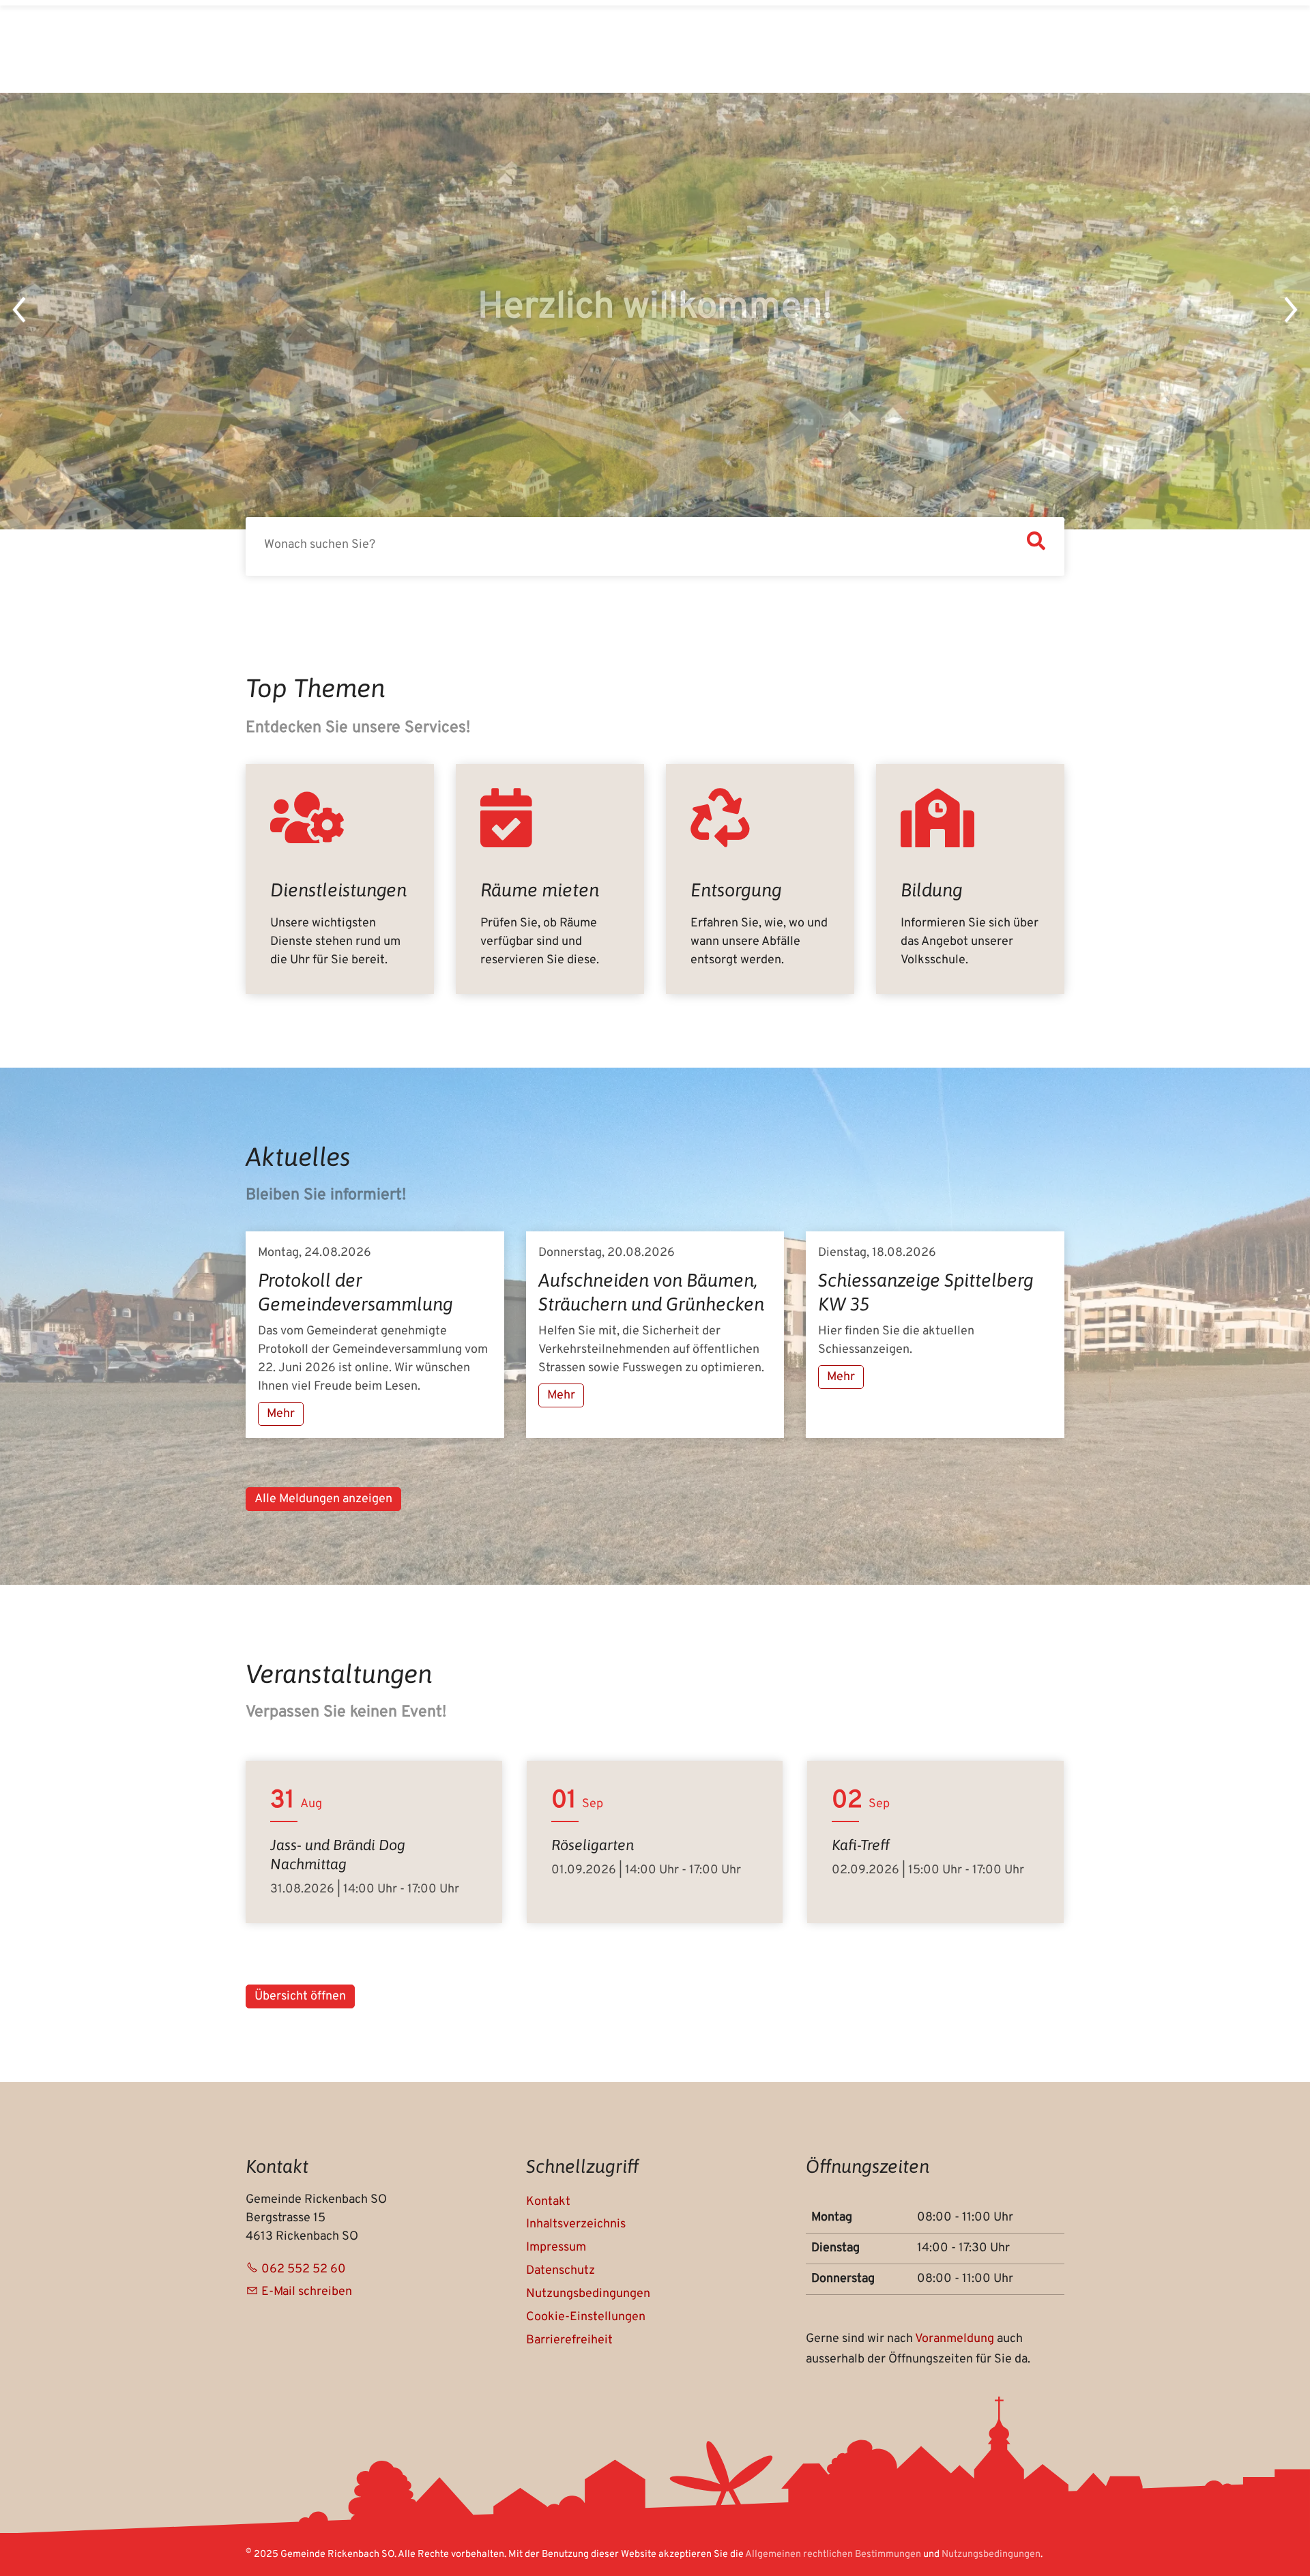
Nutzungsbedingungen (588, 2294)
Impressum (556, 2248)
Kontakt (548, 2202)
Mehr (281, 1414)
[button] (20, 311)
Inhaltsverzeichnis (576, 2224)
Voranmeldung (956, 2339)
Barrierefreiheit (569, 2340)
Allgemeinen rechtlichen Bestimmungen (833, 2555)
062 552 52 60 (304, 2269)
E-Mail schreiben (307, 2292)
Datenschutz (561, 2271)
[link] (340, 879)
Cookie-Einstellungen (586, 2317)
